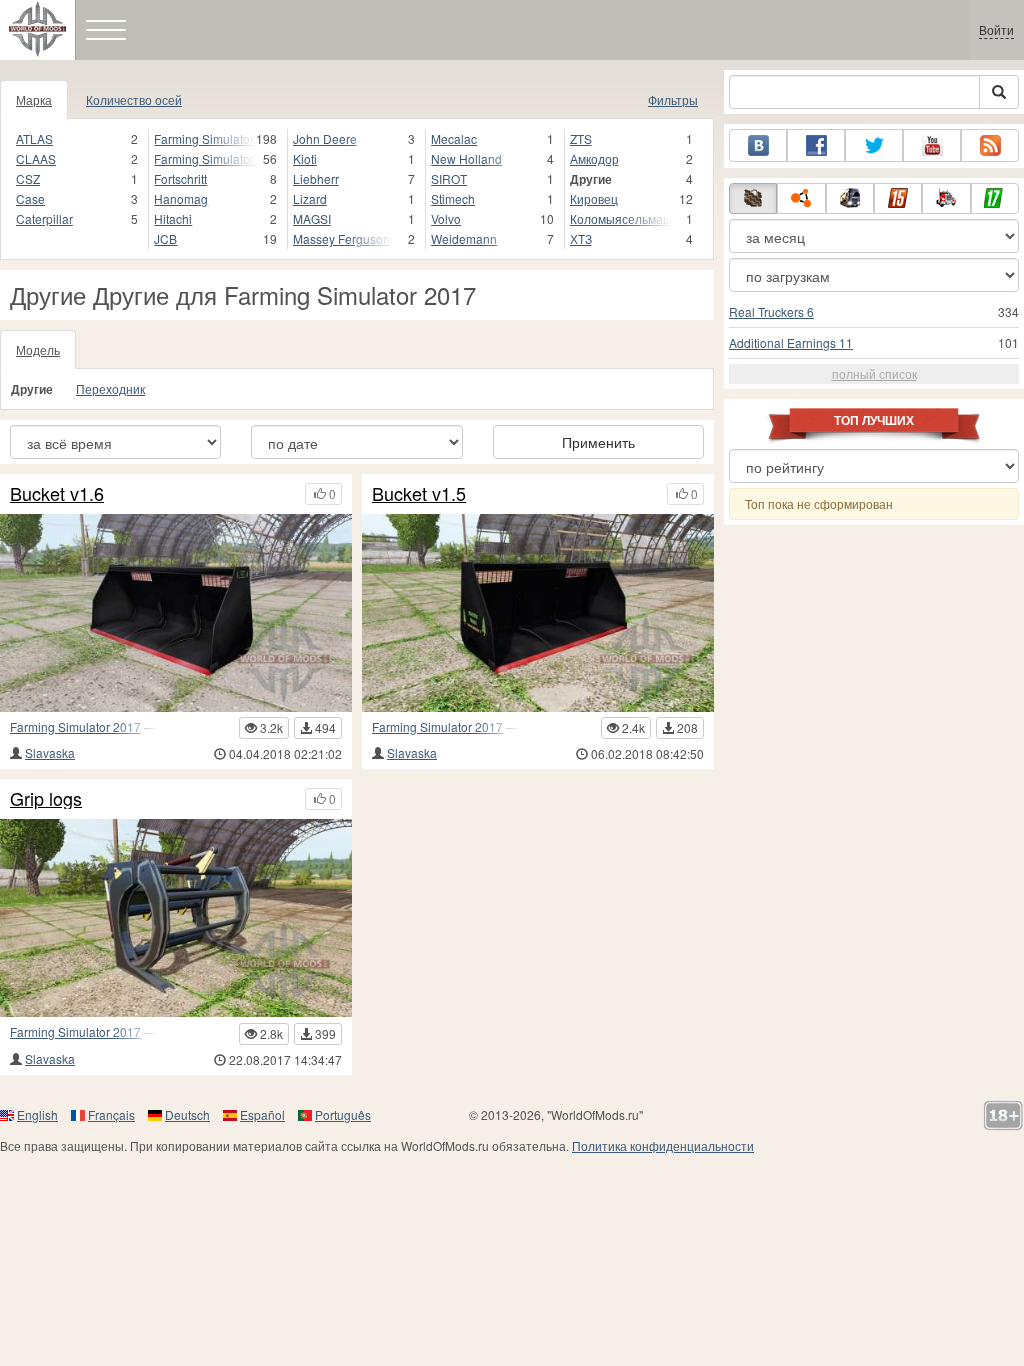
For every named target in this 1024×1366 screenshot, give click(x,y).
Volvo (446, 218)
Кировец (594, 198)
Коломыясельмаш (621, 218)
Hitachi (173, 218)
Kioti (305, 158)
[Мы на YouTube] (932, 145)
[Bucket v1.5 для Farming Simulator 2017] (538, 613)
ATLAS (34, 138)
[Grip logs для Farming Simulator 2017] (176, 918)
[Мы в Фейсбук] (816, 145)
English (37, 1114)
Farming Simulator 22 (205, 158)
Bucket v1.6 (57, 494)
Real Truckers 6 (771, 311)
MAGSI (312, 218)
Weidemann (464, 238)
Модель (38, 349)
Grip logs (46, 799)
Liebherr (316, 178)
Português (343, 1114)
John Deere (325, 138)
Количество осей (134, 99)
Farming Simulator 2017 (75, 726)
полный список (874, 373)
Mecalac (454, 138)
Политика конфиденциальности (663, 1145)
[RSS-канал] (990, 145)
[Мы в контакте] (758, 145)
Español (262, 1114)
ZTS (581, 138)
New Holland (466, 158)
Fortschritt (180, 178)
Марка (34, 99)
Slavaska (50, 752)
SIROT (449, 178)
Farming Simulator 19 (205, 138)
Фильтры (673, 99)
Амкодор (594, 158)
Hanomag (181, 198)
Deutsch (187, 1114)
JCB (165, 238)
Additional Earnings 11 (791, 342)
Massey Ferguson (341, 238)
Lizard (310, 198)
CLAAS (36, 158)
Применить (598, 442)
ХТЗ (581, 238)
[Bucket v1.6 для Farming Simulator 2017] (176, 613)
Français (111, 1114)
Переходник (110, 388)
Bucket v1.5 (419, 494)
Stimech (453, 198)
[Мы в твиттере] (874, 145)
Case (30, 198)
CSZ (28, 178)
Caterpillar (44, 218)
